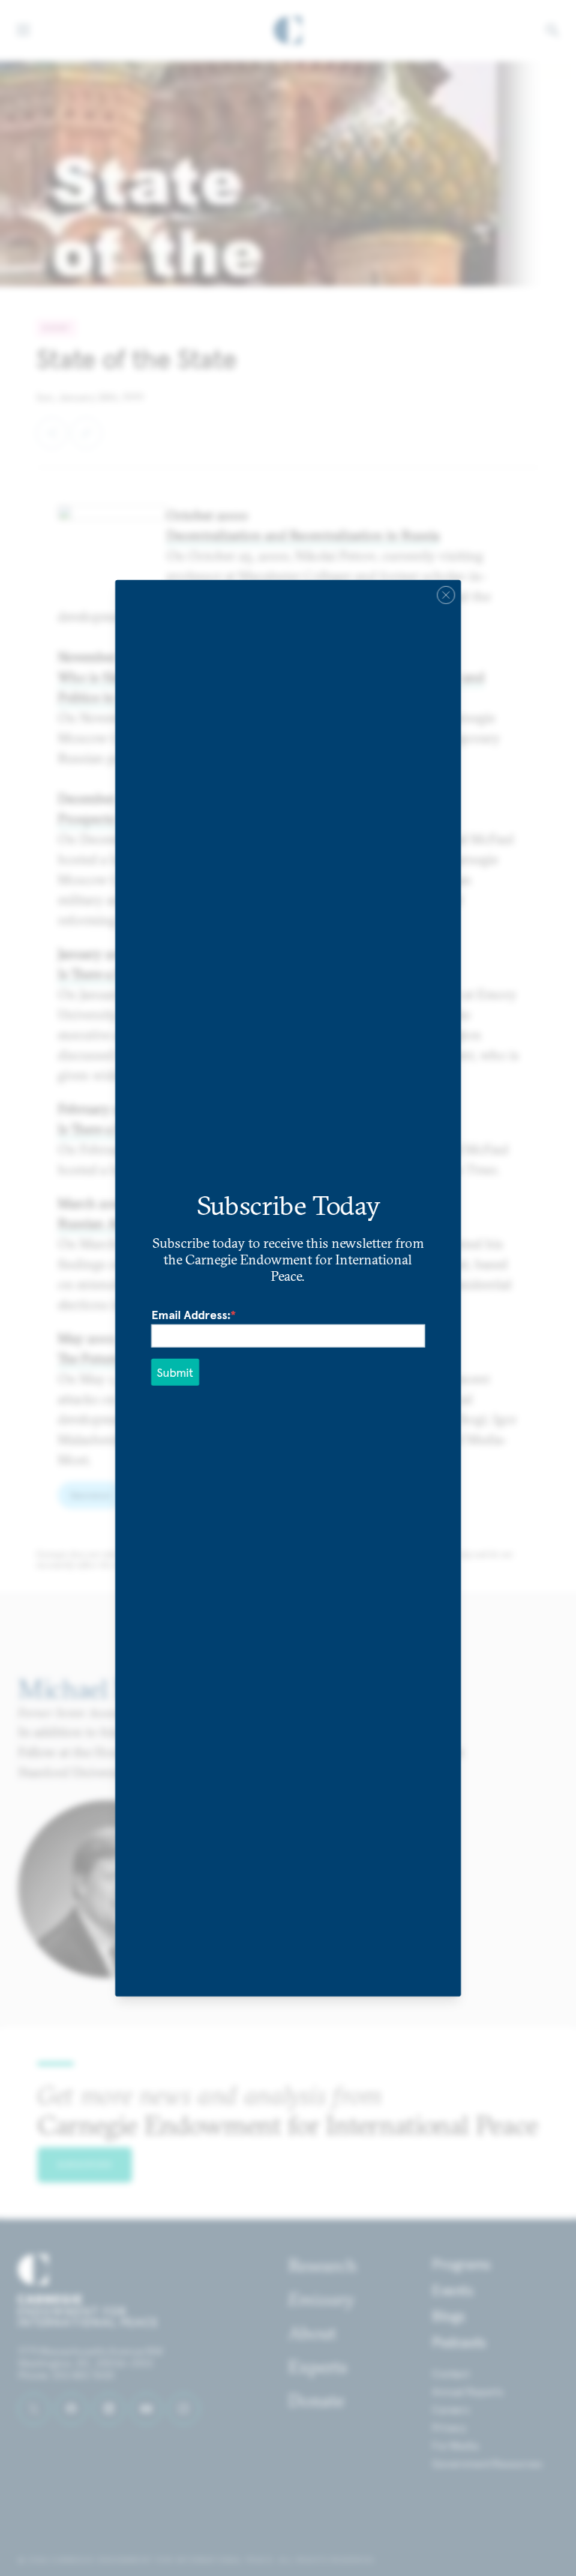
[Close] (445, 594)
